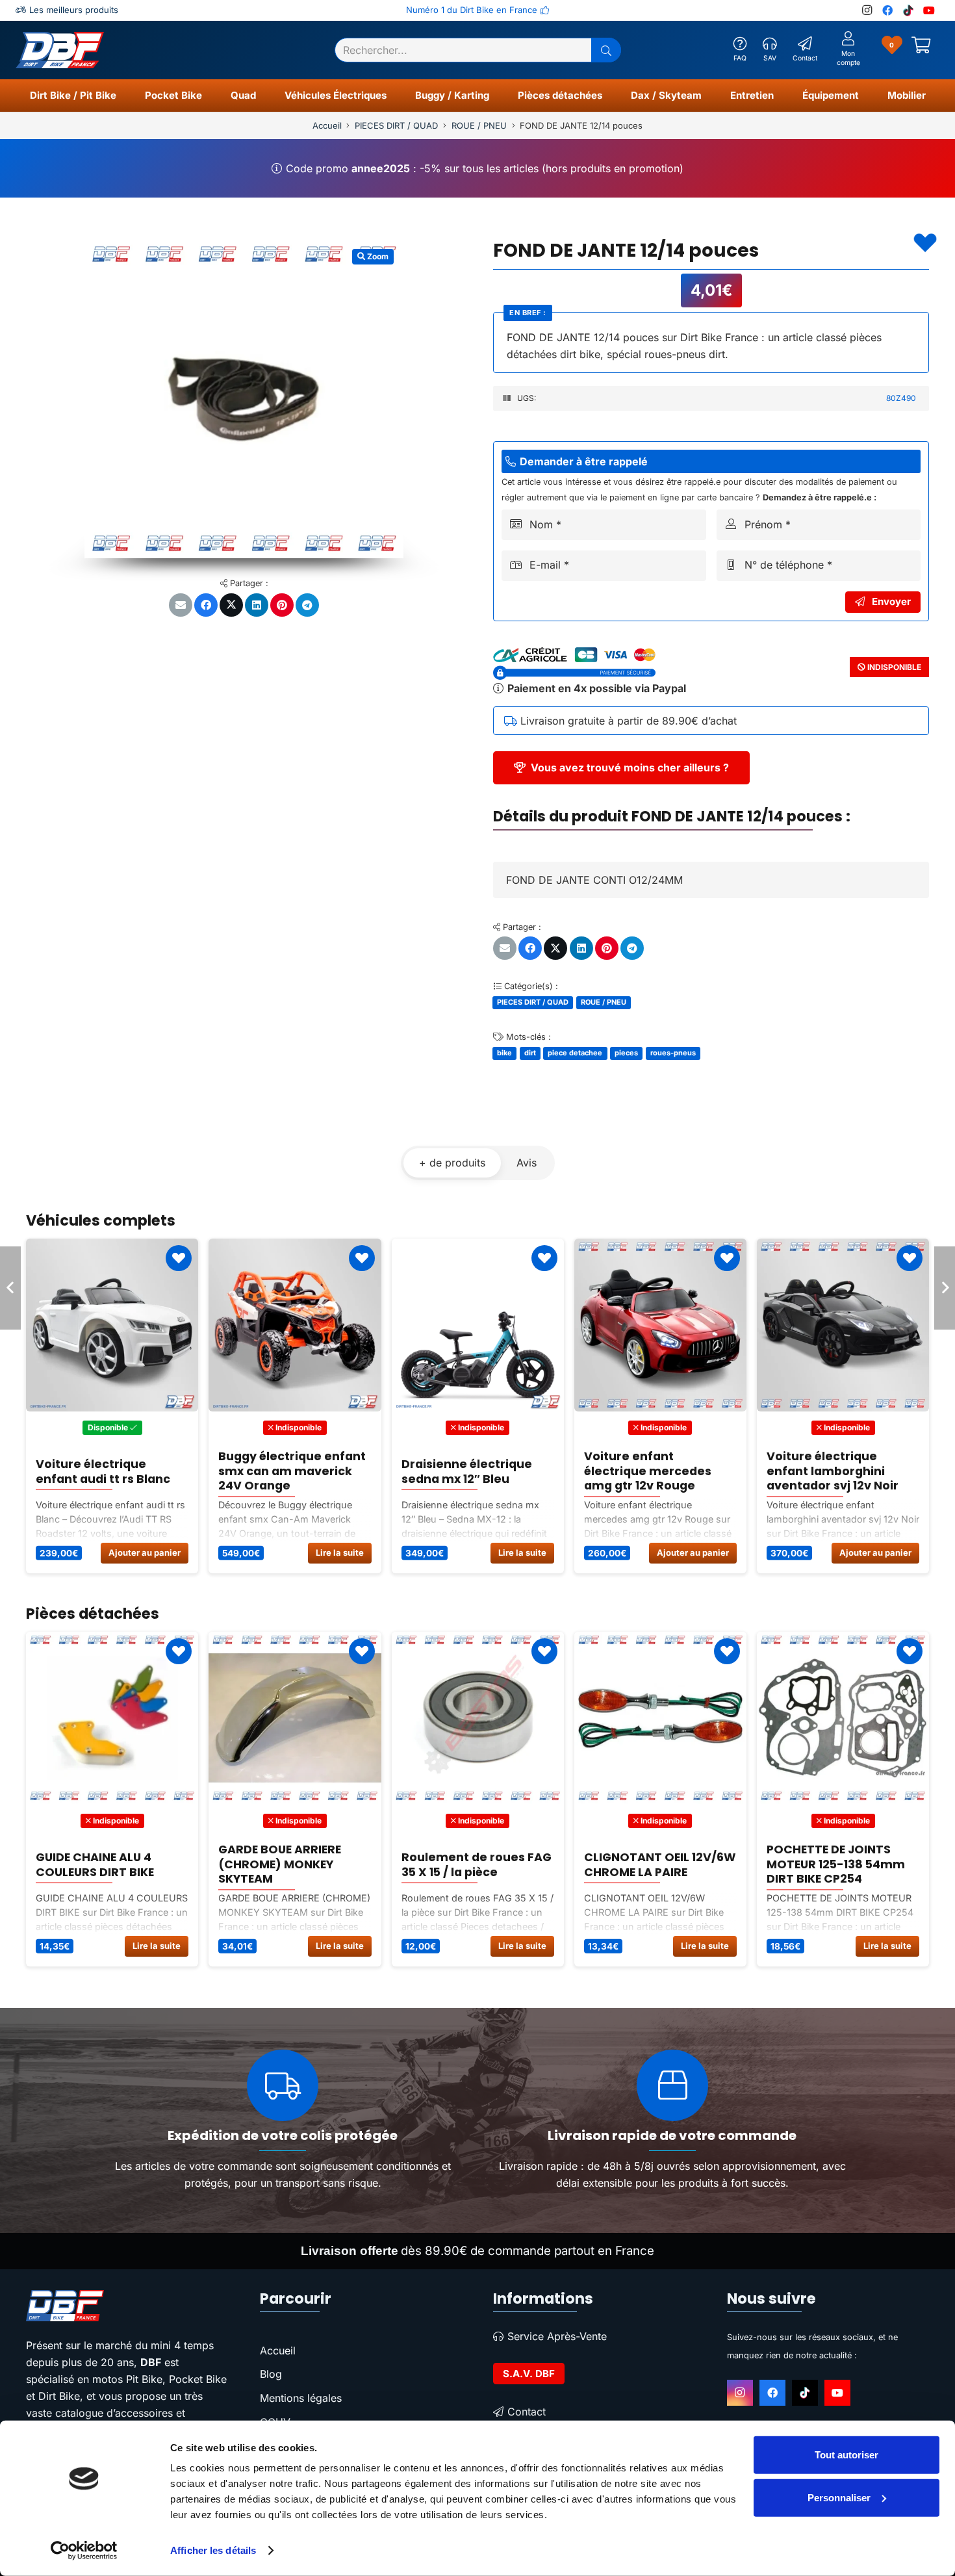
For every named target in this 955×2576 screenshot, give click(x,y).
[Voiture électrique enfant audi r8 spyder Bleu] (660, 1325)
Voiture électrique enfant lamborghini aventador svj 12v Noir (467, 1472)
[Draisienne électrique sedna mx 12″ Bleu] (112, 1325)
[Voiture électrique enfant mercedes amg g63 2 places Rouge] (842, 1325)
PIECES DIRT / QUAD (396, 125)
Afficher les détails (213, 2550)
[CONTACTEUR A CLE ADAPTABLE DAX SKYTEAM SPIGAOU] (842, 1718)
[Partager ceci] (206, 605)
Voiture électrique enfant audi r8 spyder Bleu (649, 1472)
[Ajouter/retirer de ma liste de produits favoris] (925, 243)
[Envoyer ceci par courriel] (181, 605)
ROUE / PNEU (479, 125)
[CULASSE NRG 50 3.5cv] (660, 1718)
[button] (122, 96)
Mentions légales (301, 2398)
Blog (271, 2374)
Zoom (377, 256)
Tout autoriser (847, 2455)
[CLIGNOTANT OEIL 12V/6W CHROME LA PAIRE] (295, 1718)
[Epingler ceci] (282, 605)
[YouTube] (929, 10)
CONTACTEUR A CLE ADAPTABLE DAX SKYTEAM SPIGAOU (824, 1865)
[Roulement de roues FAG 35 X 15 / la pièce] (112, 1718)
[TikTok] (908, 10)
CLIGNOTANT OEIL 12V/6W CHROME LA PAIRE (294, 1864)
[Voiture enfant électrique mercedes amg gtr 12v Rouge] (295, 1325)
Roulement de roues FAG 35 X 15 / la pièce (111, 1864)
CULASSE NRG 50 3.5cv (649, 1864)
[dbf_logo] (60, 50)
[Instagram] (867, 10)
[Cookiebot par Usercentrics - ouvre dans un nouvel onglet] (84, 2551)
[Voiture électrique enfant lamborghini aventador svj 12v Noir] (477, 1325)
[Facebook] (887, 10)
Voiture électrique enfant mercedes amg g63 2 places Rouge (834, 1472)
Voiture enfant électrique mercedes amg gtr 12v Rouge (282, 1472)
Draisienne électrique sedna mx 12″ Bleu (101, 1471)
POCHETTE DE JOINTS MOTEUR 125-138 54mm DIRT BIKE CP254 (470, 1865)
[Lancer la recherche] (606, 50)
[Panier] (921, 50)
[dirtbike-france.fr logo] (127, 2306)
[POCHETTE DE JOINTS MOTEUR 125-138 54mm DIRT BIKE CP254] (477, 1718)
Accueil (327, 125)
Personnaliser (839, 2497)
